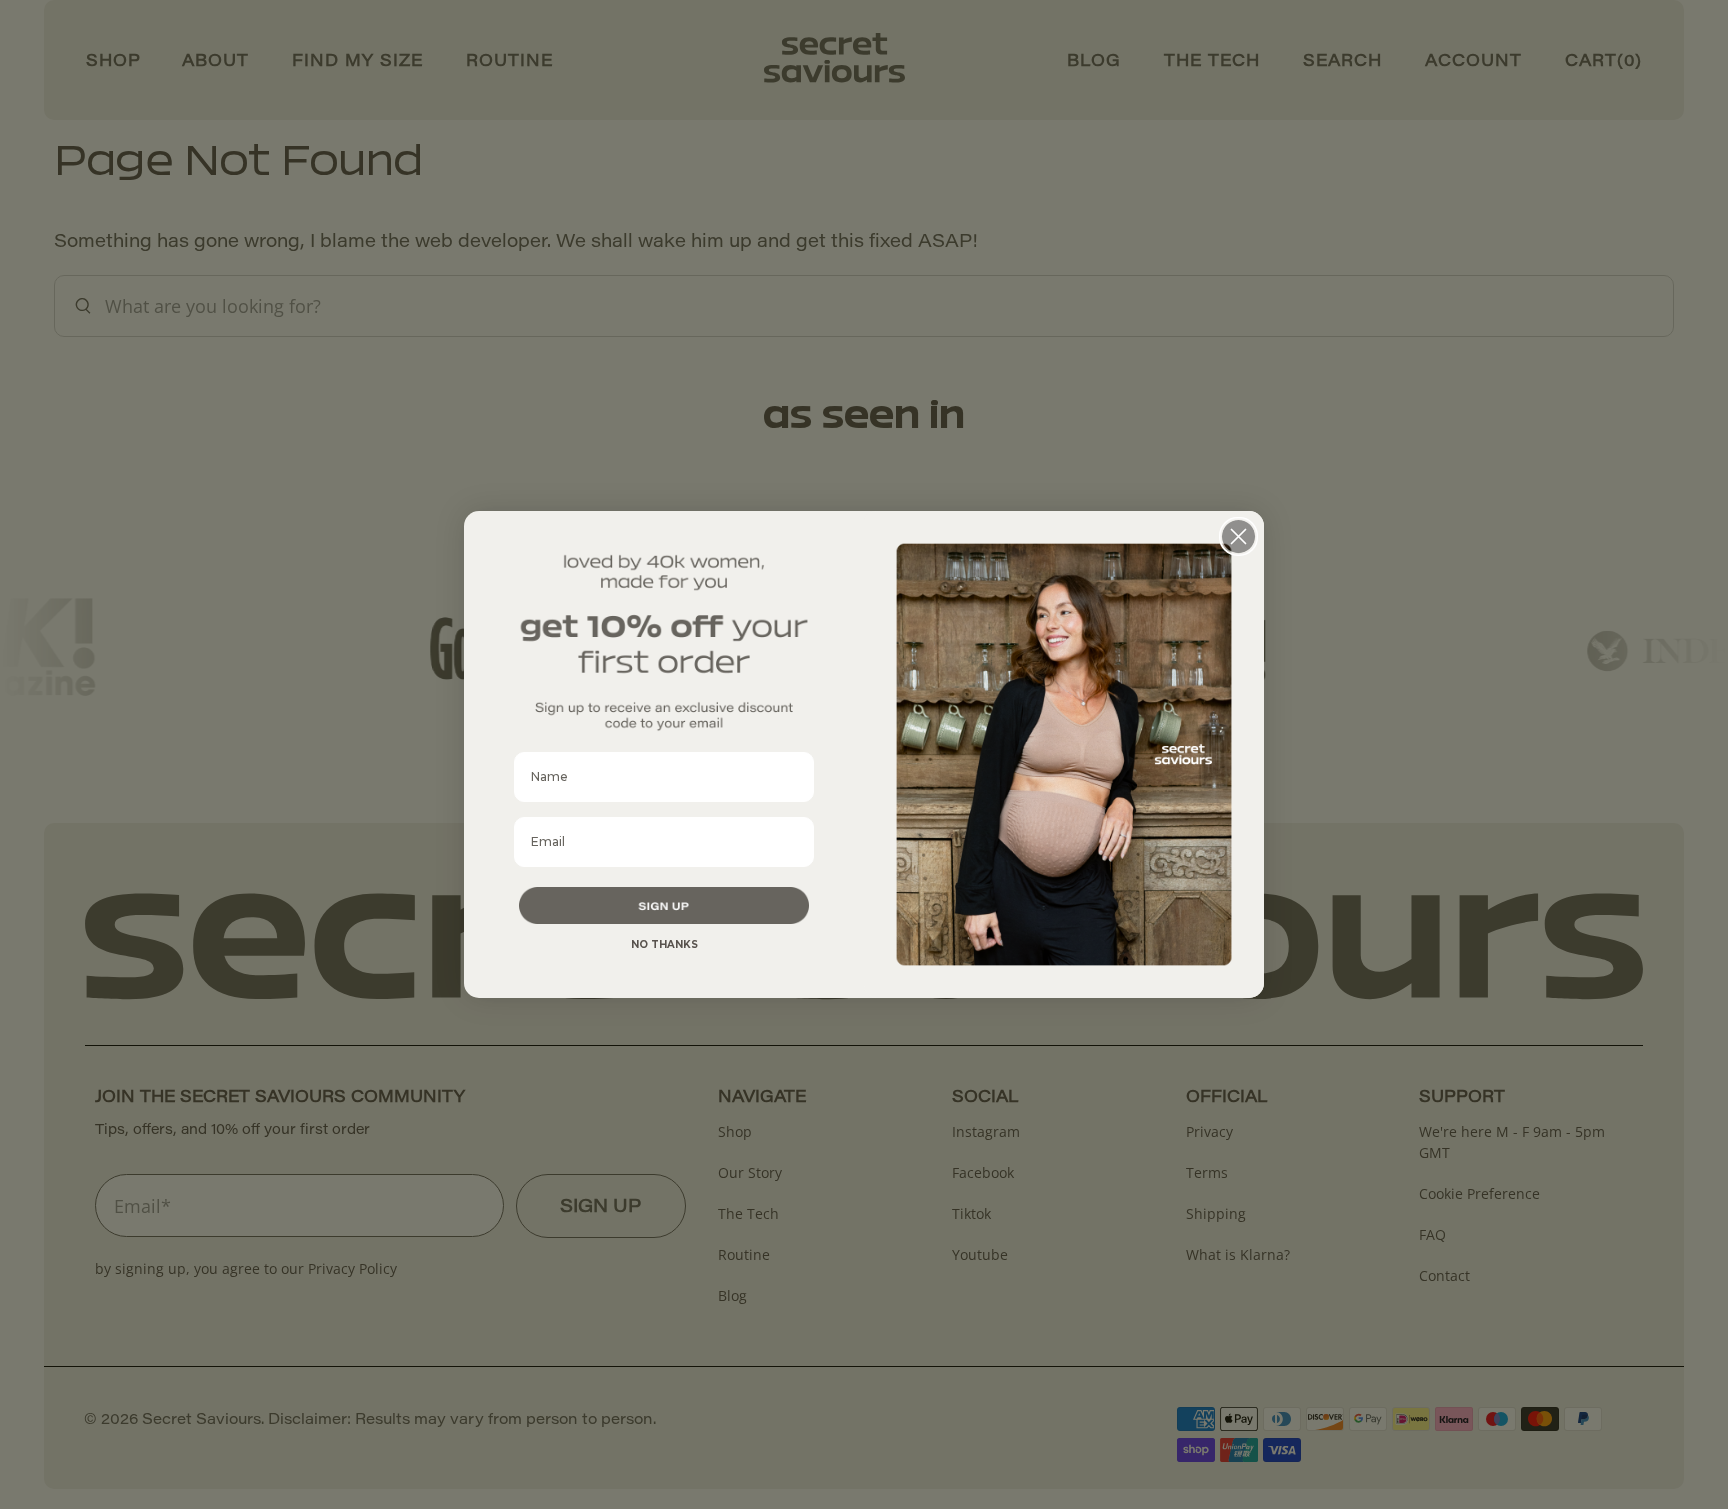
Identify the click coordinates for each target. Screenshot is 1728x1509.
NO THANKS (664, 944)
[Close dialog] (1238, 536)
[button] (664, 906)
